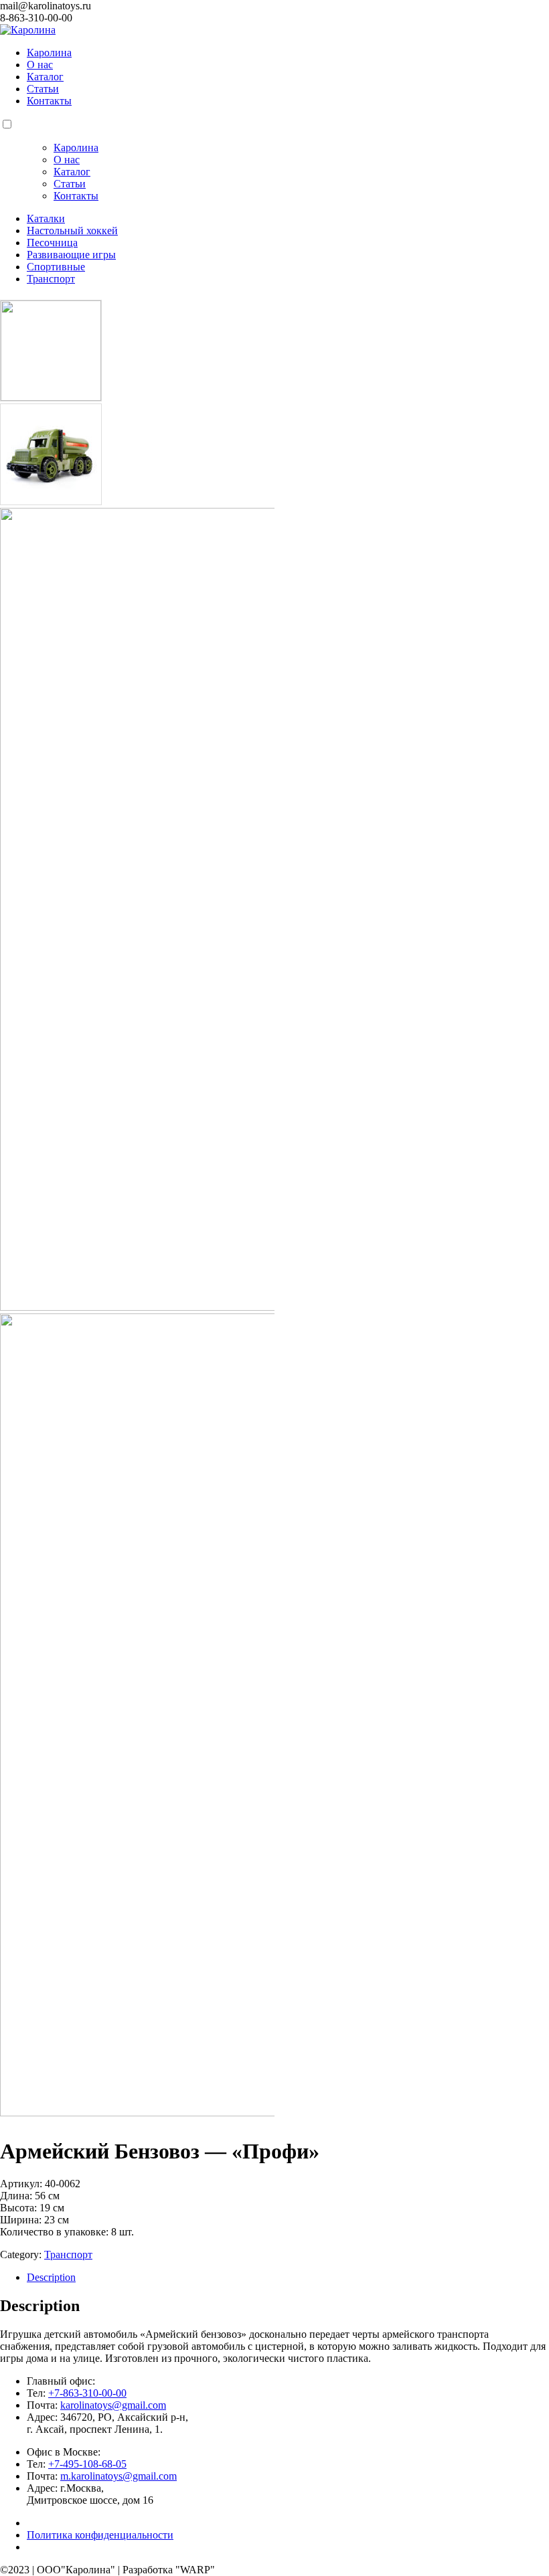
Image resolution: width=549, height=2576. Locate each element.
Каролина (49, 53)
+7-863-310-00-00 (87, 2393)
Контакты (49, 101)
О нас (40, 65)
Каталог (45, 77)
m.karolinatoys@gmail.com (119, 2476)
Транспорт (68, 2255)
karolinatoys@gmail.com (113, 2405)
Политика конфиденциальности (100, 2535)
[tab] (288, 2278)
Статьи (43, 89)
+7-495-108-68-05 (87, 2464)
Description (51, 2277)
